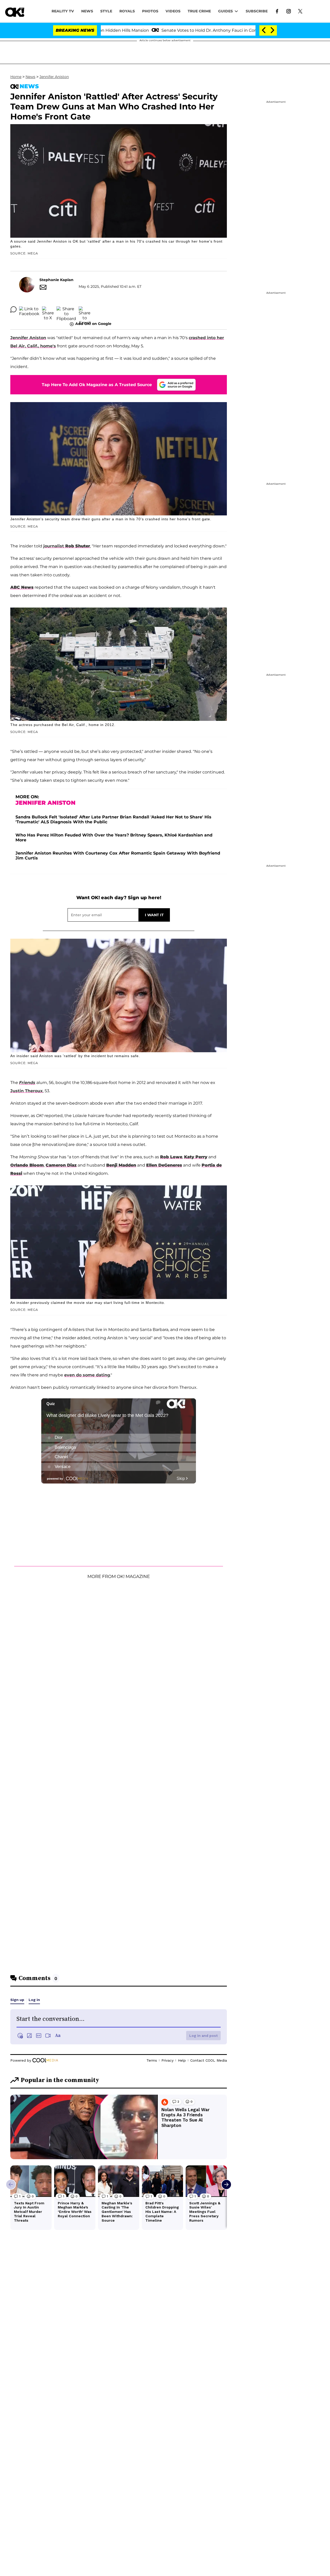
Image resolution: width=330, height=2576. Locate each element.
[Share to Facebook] (29, 309)
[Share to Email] (85, 309)
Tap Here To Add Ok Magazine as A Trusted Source (97, 385)
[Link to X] (300, 11)
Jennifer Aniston (54, 77)
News (30, 77)
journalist (67, 546)
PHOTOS (150, 11)
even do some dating (87, 1375)
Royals (127, 11)
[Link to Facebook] (277, 11)
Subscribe (257, 11)
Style (106, 11)
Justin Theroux (27, 1091)
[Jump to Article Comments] (13, 309)
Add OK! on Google (93, 324)
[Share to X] (48, 309)
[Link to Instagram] (289, 11)
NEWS (87, 11)
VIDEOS (173, 11)
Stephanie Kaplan (56, 280)
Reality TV (63, 11)
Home (16, 77)
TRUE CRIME (199, 11)
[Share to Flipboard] (66, 309)
